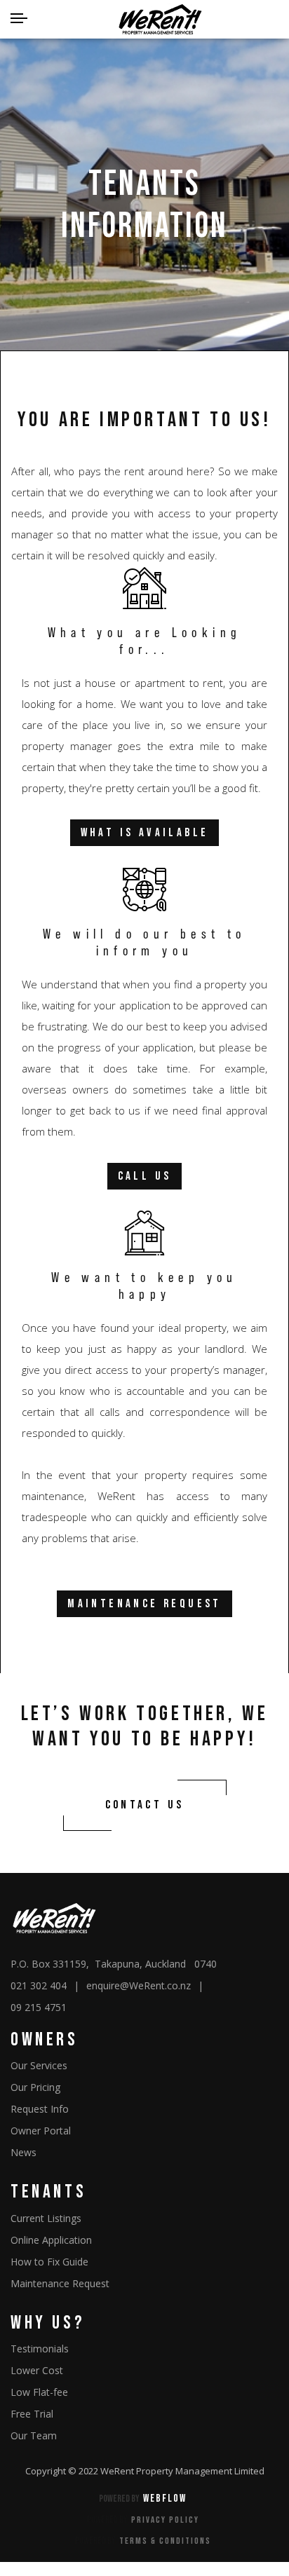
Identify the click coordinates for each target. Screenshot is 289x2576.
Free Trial (32, 2414)
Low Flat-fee (39, 2392)
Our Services (39, 2065)
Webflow (165, 2499)
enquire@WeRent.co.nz (139, 1985)
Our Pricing (35, 2087)
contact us (145, 1805)
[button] (19, 20)
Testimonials (40, 2349)
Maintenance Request (60, 2283)
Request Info (40, 2109)
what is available (145, 833)
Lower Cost (37, 2370)
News (23, 2152)
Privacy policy (165, 2520)
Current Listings (46, 2218)
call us (145, 1176)
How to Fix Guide (49, 2262)
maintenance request (144, 1604)
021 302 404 (39, 1985)
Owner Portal (41, 2131)
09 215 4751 (39, 2007)
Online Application (51, 2240)
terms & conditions (165, 2541)
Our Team (34, 2435)
